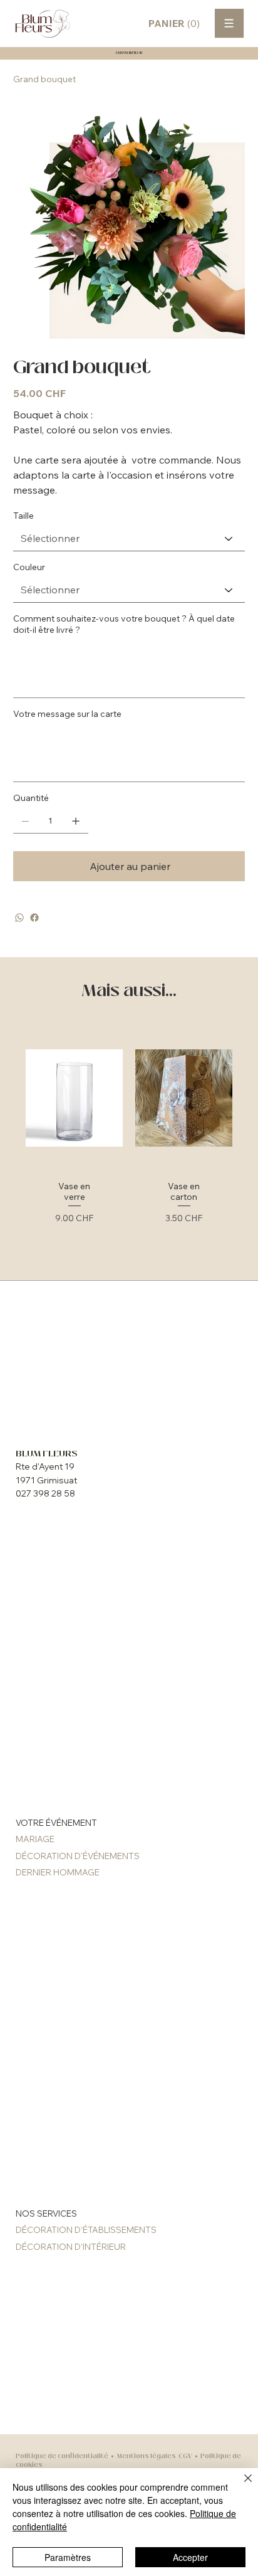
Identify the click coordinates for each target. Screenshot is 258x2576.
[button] (177, 24)
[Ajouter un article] (76, 821)
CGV (185, 2456)
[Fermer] (240, 2486)
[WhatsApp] (19, 918)
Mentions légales (146, 2456)
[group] (129, 1141)
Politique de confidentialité (62, 2456)
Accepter (190, 2557)
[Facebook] (34, 918)
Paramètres (68, 2557)
